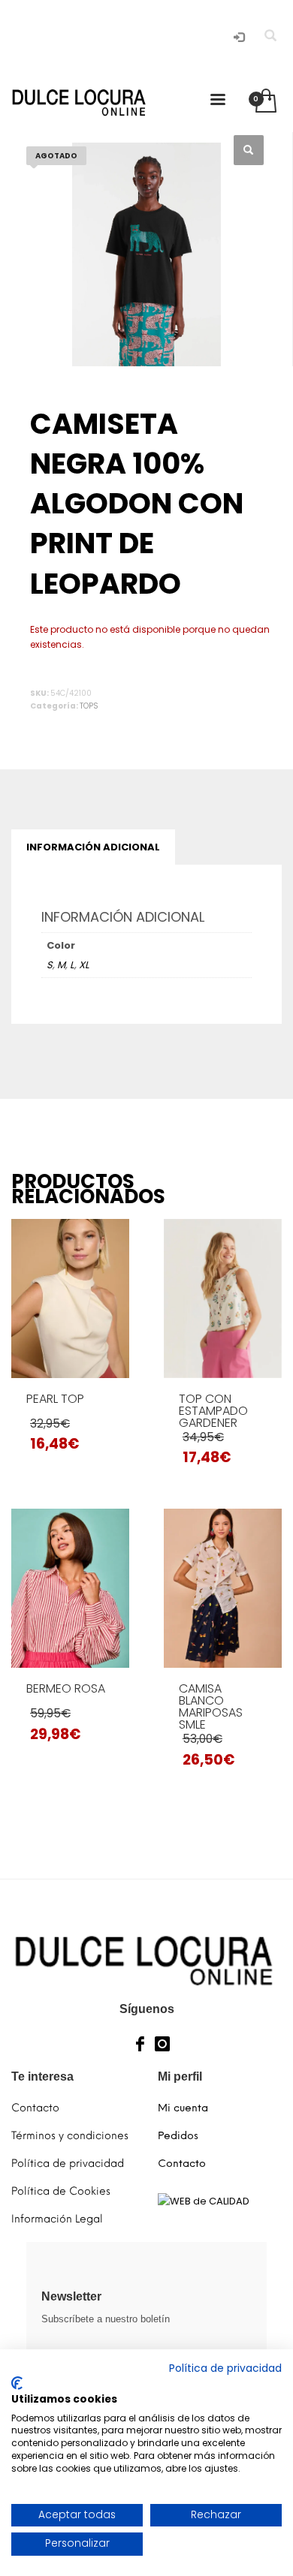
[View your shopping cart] (265, 102)
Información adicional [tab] (93, 847)
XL (84, 965)
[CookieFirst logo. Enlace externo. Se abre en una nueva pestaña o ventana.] (17, 2383)
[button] (249, 150)
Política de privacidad (225, 2368)
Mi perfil (180, 2076)
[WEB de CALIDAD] (204, 2200)
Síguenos (147, 2009)
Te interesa (42, 2076)
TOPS (89, 706)
